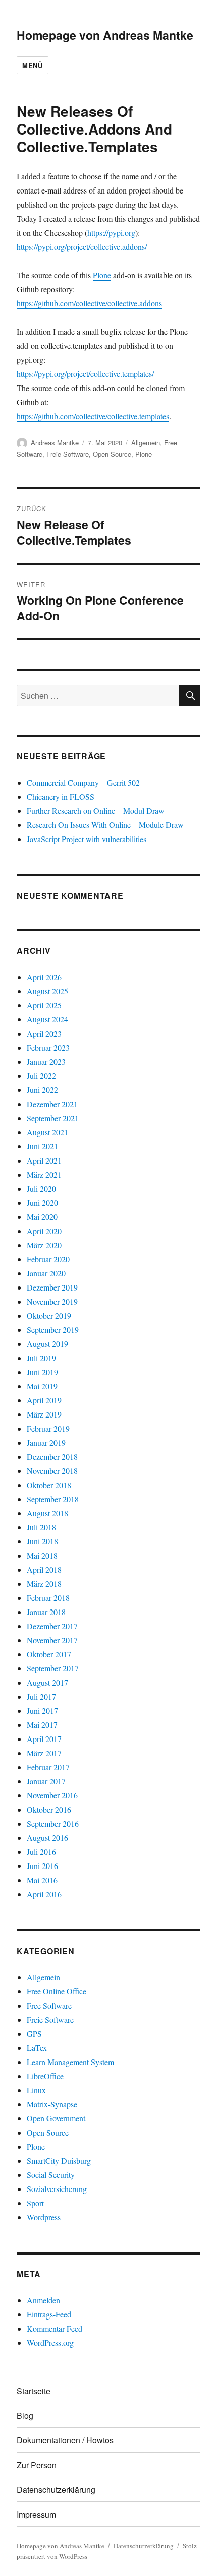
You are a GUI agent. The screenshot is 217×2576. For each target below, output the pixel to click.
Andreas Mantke (55, 443)
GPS (34, 2034)
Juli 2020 (41, 1188)
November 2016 (52, 1795)
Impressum (36, 2514)
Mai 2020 (42, 1217)
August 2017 (47, 1682)
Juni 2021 (42, 1146)
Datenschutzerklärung (56, 2490)
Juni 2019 (42, 1372)
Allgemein (146, 443)
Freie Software (68, 454)
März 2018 (44, 1584)
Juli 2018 (41, 1527)
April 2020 (44, 1231)
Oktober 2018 (49, 1485)
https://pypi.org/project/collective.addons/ (82, 247)
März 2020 (44, 1245)
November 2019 (52, 1301)
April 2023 (44, 1033)
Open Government (56, 2118)
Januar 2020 (46, 1273)
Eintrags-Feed (49, 2314)
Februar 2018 (48, 1598)
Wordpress (44, 2217)
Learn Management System (70, 2062)
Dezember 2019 (52, 1287)
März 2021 (44, 1174)
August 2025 (47, 991)
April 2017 (44, 1739)
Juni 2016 (42, 1866)
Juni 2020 (42, 1203)
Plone (102, 275)
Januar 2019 (46, 1442)
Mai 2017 (42, 1725)
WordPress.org (50, 2342)
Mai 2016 (42, 1880)
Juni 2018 (42, 1541)
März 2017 (44, 1753)
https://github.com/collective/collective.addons (89, 303)
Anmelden (43, 2300)
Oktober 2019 (49, 1315)
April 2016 (44, 1894)
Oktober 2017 (49, 1654)
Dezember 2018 (52, 1457)
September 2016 (53, 1823)
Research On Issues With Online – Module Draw (105, 825)
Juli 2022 (41, 1076)
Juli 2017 (41, 1696)
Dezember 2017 (52, 1626)
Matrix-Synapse (52, 2104)
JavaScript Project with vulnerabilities (87, 839)
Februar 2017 (48, 1767)
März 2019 (44, 1414)
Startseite (34, 2391)
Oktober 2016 (49, 1809)
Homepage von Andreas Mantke (105, 35)
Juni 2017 (42, 1711)
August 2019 (47, 1344)
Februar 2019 (48, 1428)
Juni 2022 (42, 1090)
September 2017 (53, 1668)
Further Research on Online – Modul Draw (96, 811)
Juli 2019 (41, 1358)
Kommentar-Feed (55, 2328)
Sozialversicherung (57, 2189)
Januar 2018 (46, 1612)
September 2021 (53, 1118)
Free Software (49, 2005)
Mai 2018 (42, 1555)
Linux (36, 2090)
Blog (25, 2416)
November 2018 (52, 1471)
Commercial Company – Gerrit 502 (83, 782)
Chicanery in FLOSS (61, 796)
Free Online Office (57, 1991)
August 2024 (47, 1019)
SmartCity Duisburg (59, 2161)
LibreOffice (45, 2076)
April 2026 (44, 977)
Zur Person (37, 2465)
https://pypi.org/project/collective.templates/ (85, 374)
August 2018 (47, 1513)
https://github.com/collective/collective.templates (93, 416)
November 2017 (52, 1640)
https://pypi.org (111, 233)
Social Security (51, 2175)
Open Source (112, 454)
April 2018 (44, 1569)
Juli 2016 (41, 1852)
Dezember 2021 (52, 1104)
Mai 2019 (42, 1386)
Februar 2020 (48, 1259)
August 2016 (47, 1838)
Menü (32, 65)
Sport (35, 2203)
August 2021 (47, 1132)
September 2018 (53, 1499)
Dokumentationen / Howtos (65, 2440)
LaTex (37, 2048)
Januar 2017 (46, 1781)
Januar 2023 (46, 1061)
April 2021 (44, 1160)
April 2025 (44, 1005)
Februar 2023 (48, 1047)
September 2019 (53, 1330)
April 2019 (44, 1400)
